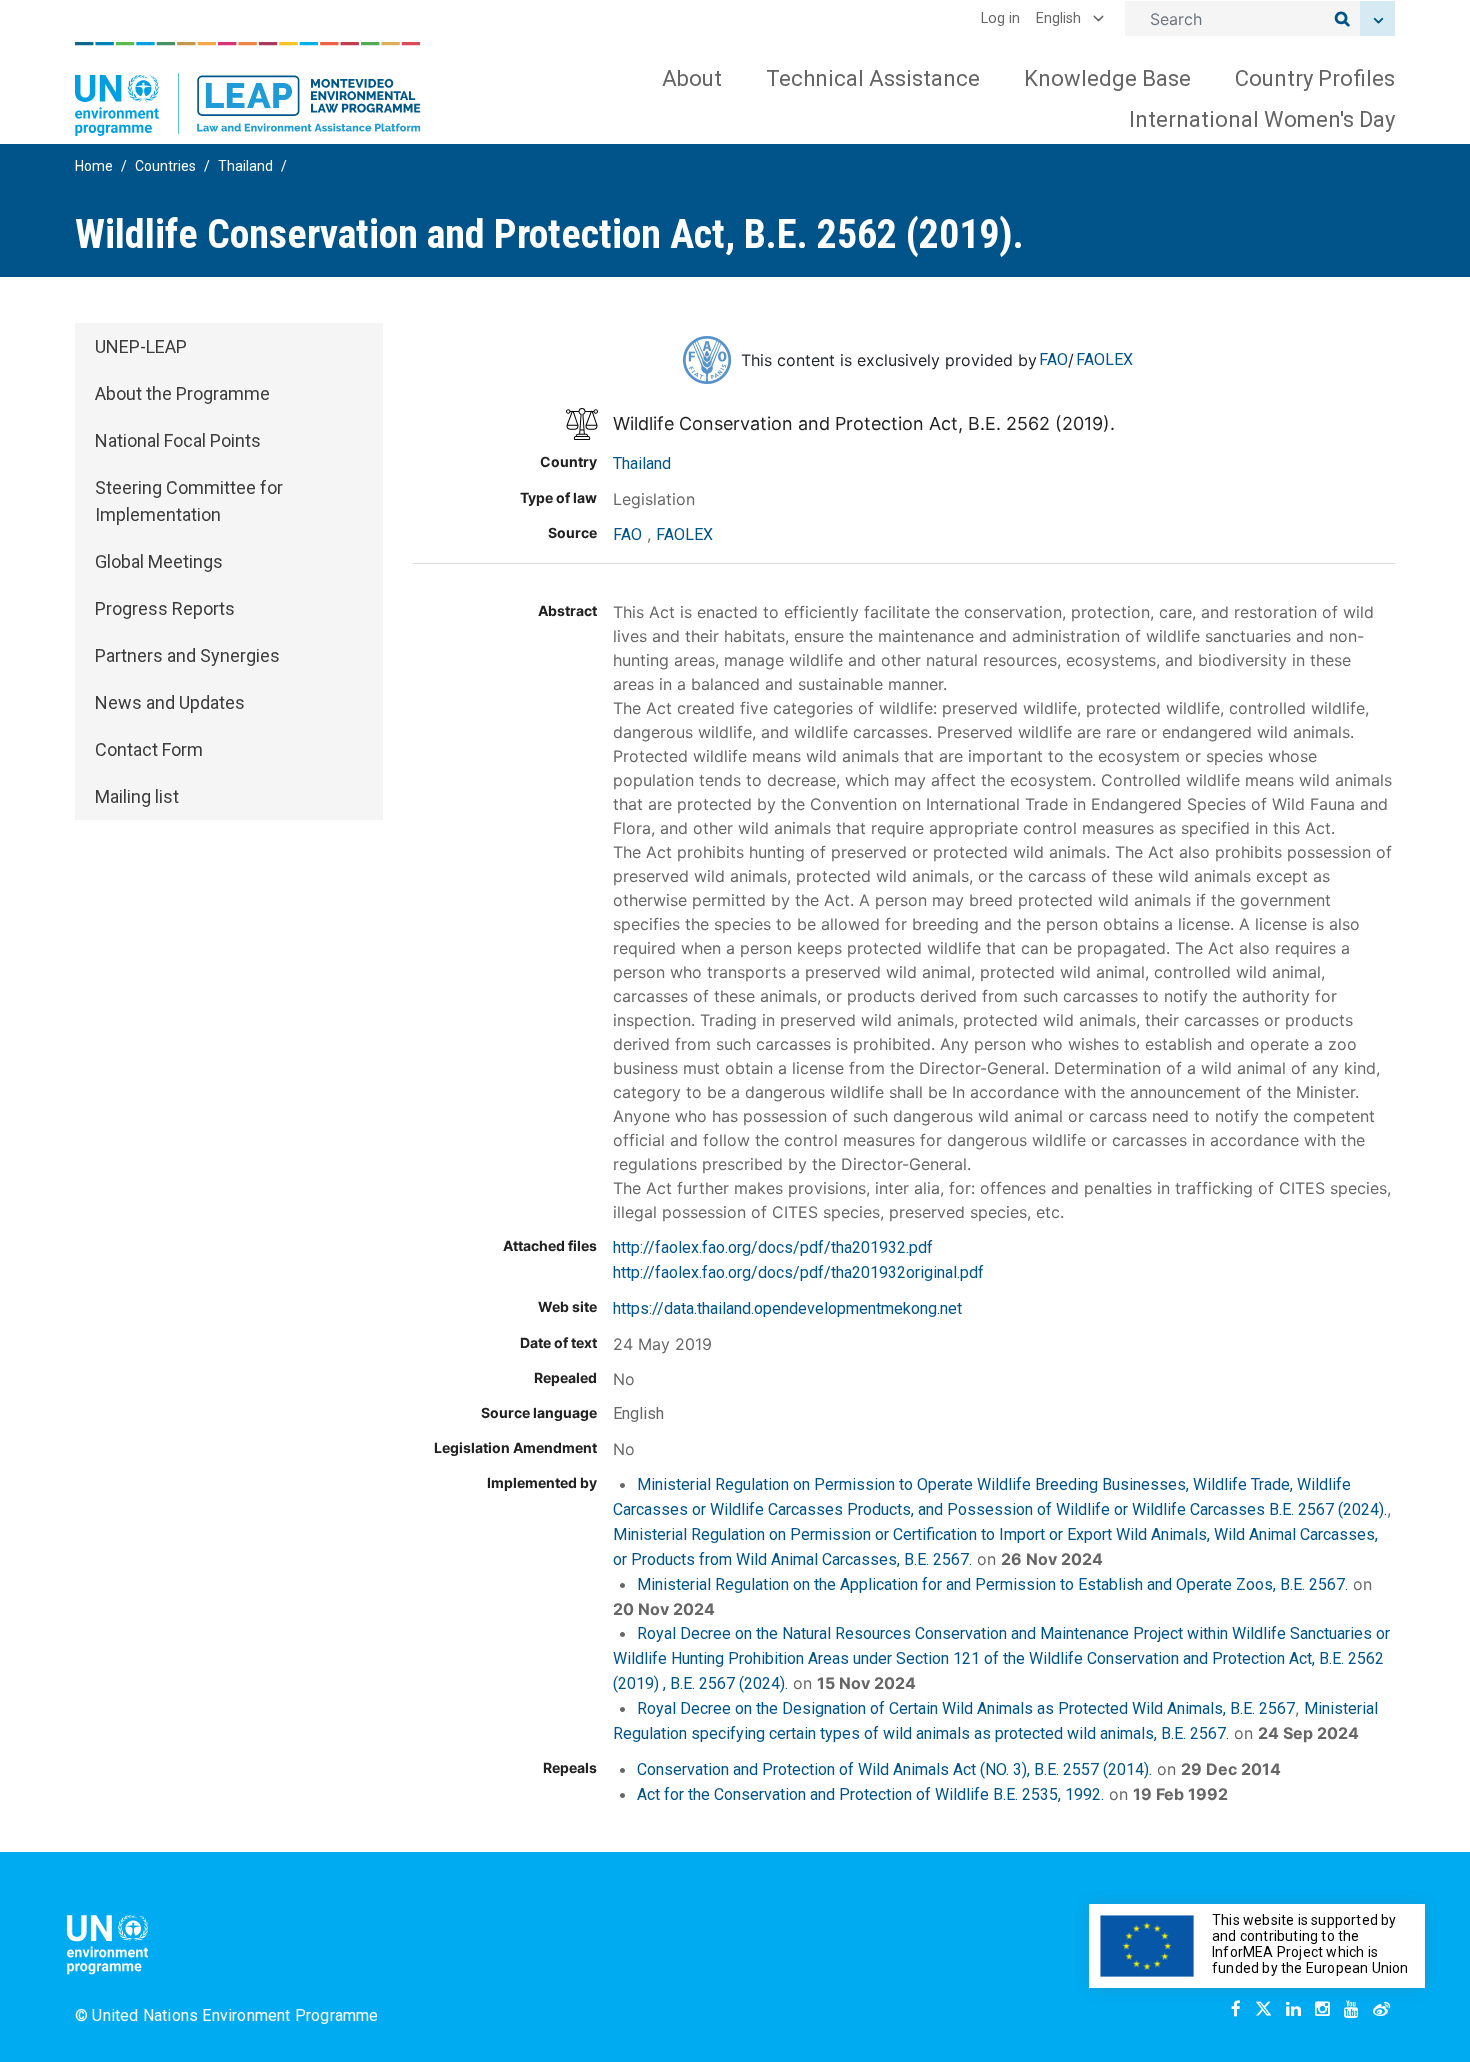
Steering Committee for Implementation (189, 501)
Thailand (245, 166)
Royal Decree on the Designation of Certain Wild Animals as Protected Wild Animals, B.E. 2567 (966, 1708)
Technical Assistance (873, 78)
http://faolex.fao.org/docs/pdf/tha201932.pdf (773, 1247)
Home (94, 166)
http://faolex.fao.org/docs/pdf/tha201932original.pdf (798, 1272)
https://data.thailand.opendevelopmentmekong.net (787, 1308)
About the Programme (182, 393)
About (692, 78)
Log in (1000, 18)
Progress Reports (165, 608)
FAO (1053, 359)
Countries (165, 166)
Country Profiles (1315, 78)
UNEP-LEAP (141, 346)
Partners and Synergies (187, 655)
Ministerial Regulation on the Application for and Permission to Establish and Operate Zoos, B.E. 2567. (992, 1584)
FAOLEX (1104, 359)
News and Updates (170, 702)
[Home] (248, 89)
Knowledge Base (1107, 78)
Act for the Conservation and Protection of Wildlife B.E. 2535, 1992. (870, 1794)
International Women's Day (1262, 119)
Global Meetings (159, 561)
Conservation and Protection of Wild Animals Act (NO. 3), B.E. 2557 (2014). (894, 1769)
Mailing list (137, 796)
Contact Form (149, 749)
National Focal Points (178, 440)
